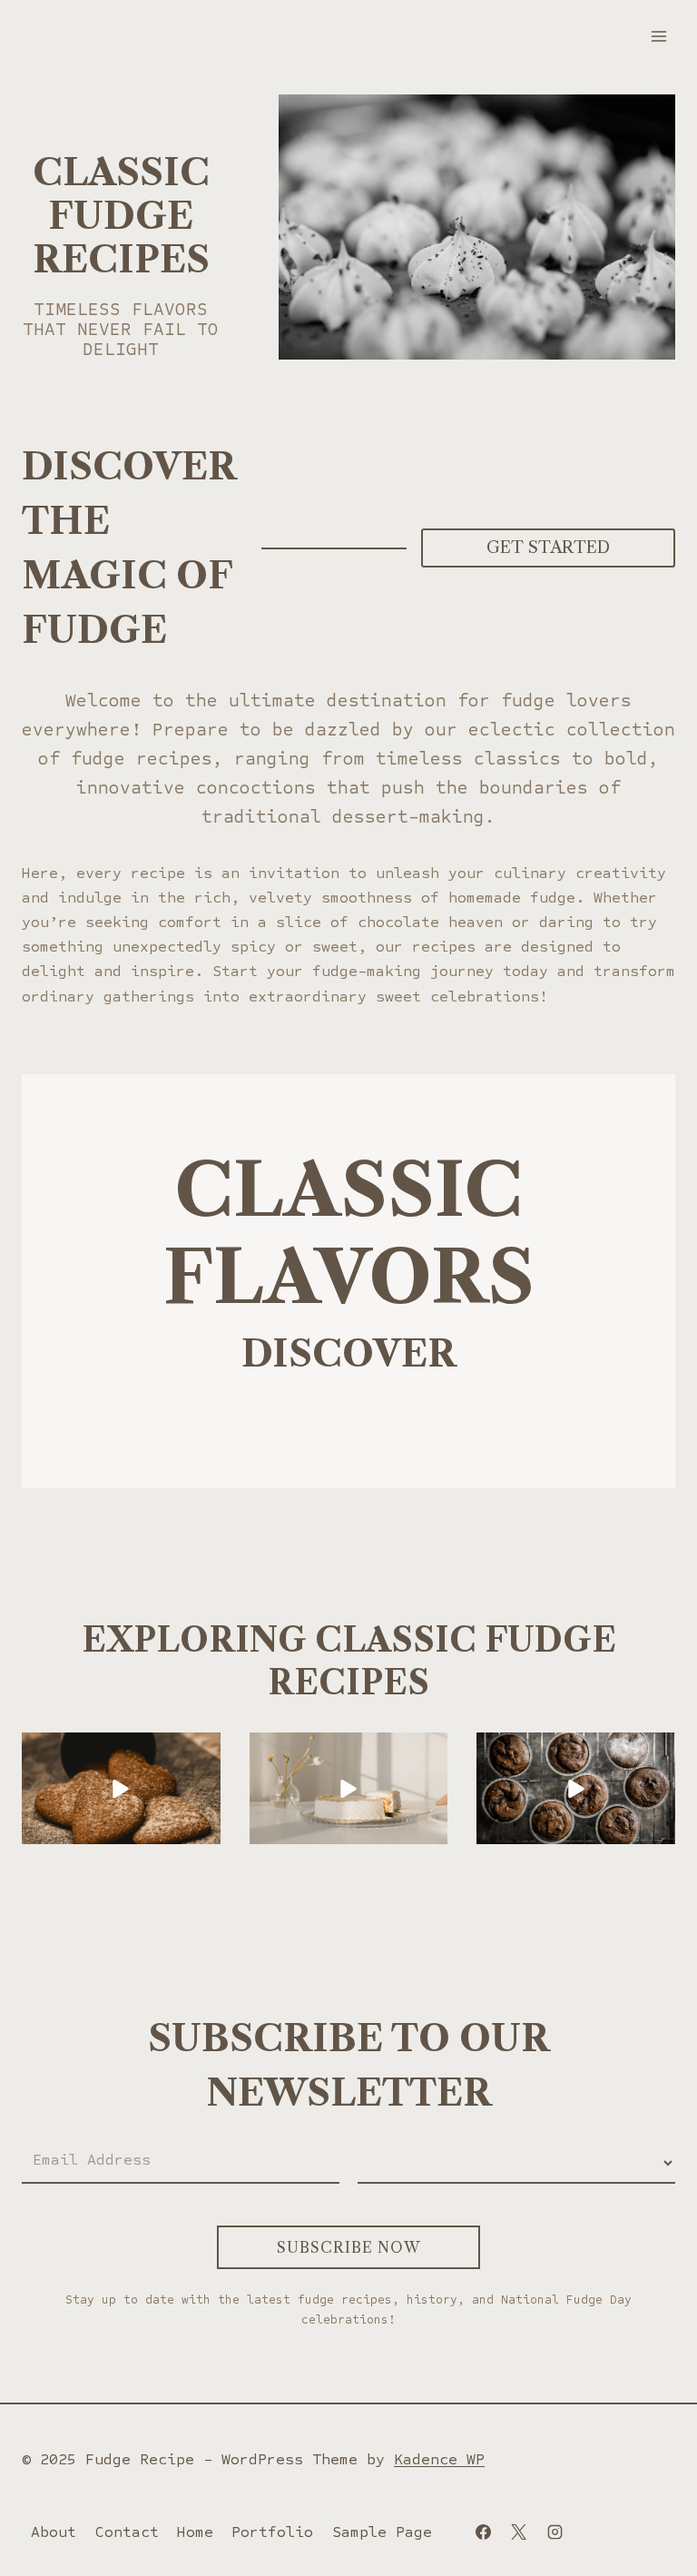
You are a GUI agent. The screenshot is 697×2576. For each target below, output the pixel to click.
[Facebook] (484, 2532)
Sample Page (382, 2532)
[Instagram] (555, 2532)
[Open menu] (658, 36)
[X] (519, 2532)
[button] (121, 1788)
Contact (127, 2532)
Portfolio (272, 2532)
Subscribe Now (348, 2247)
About (54, 2532)
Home (195, 2532)
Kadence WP (439, 2459)
